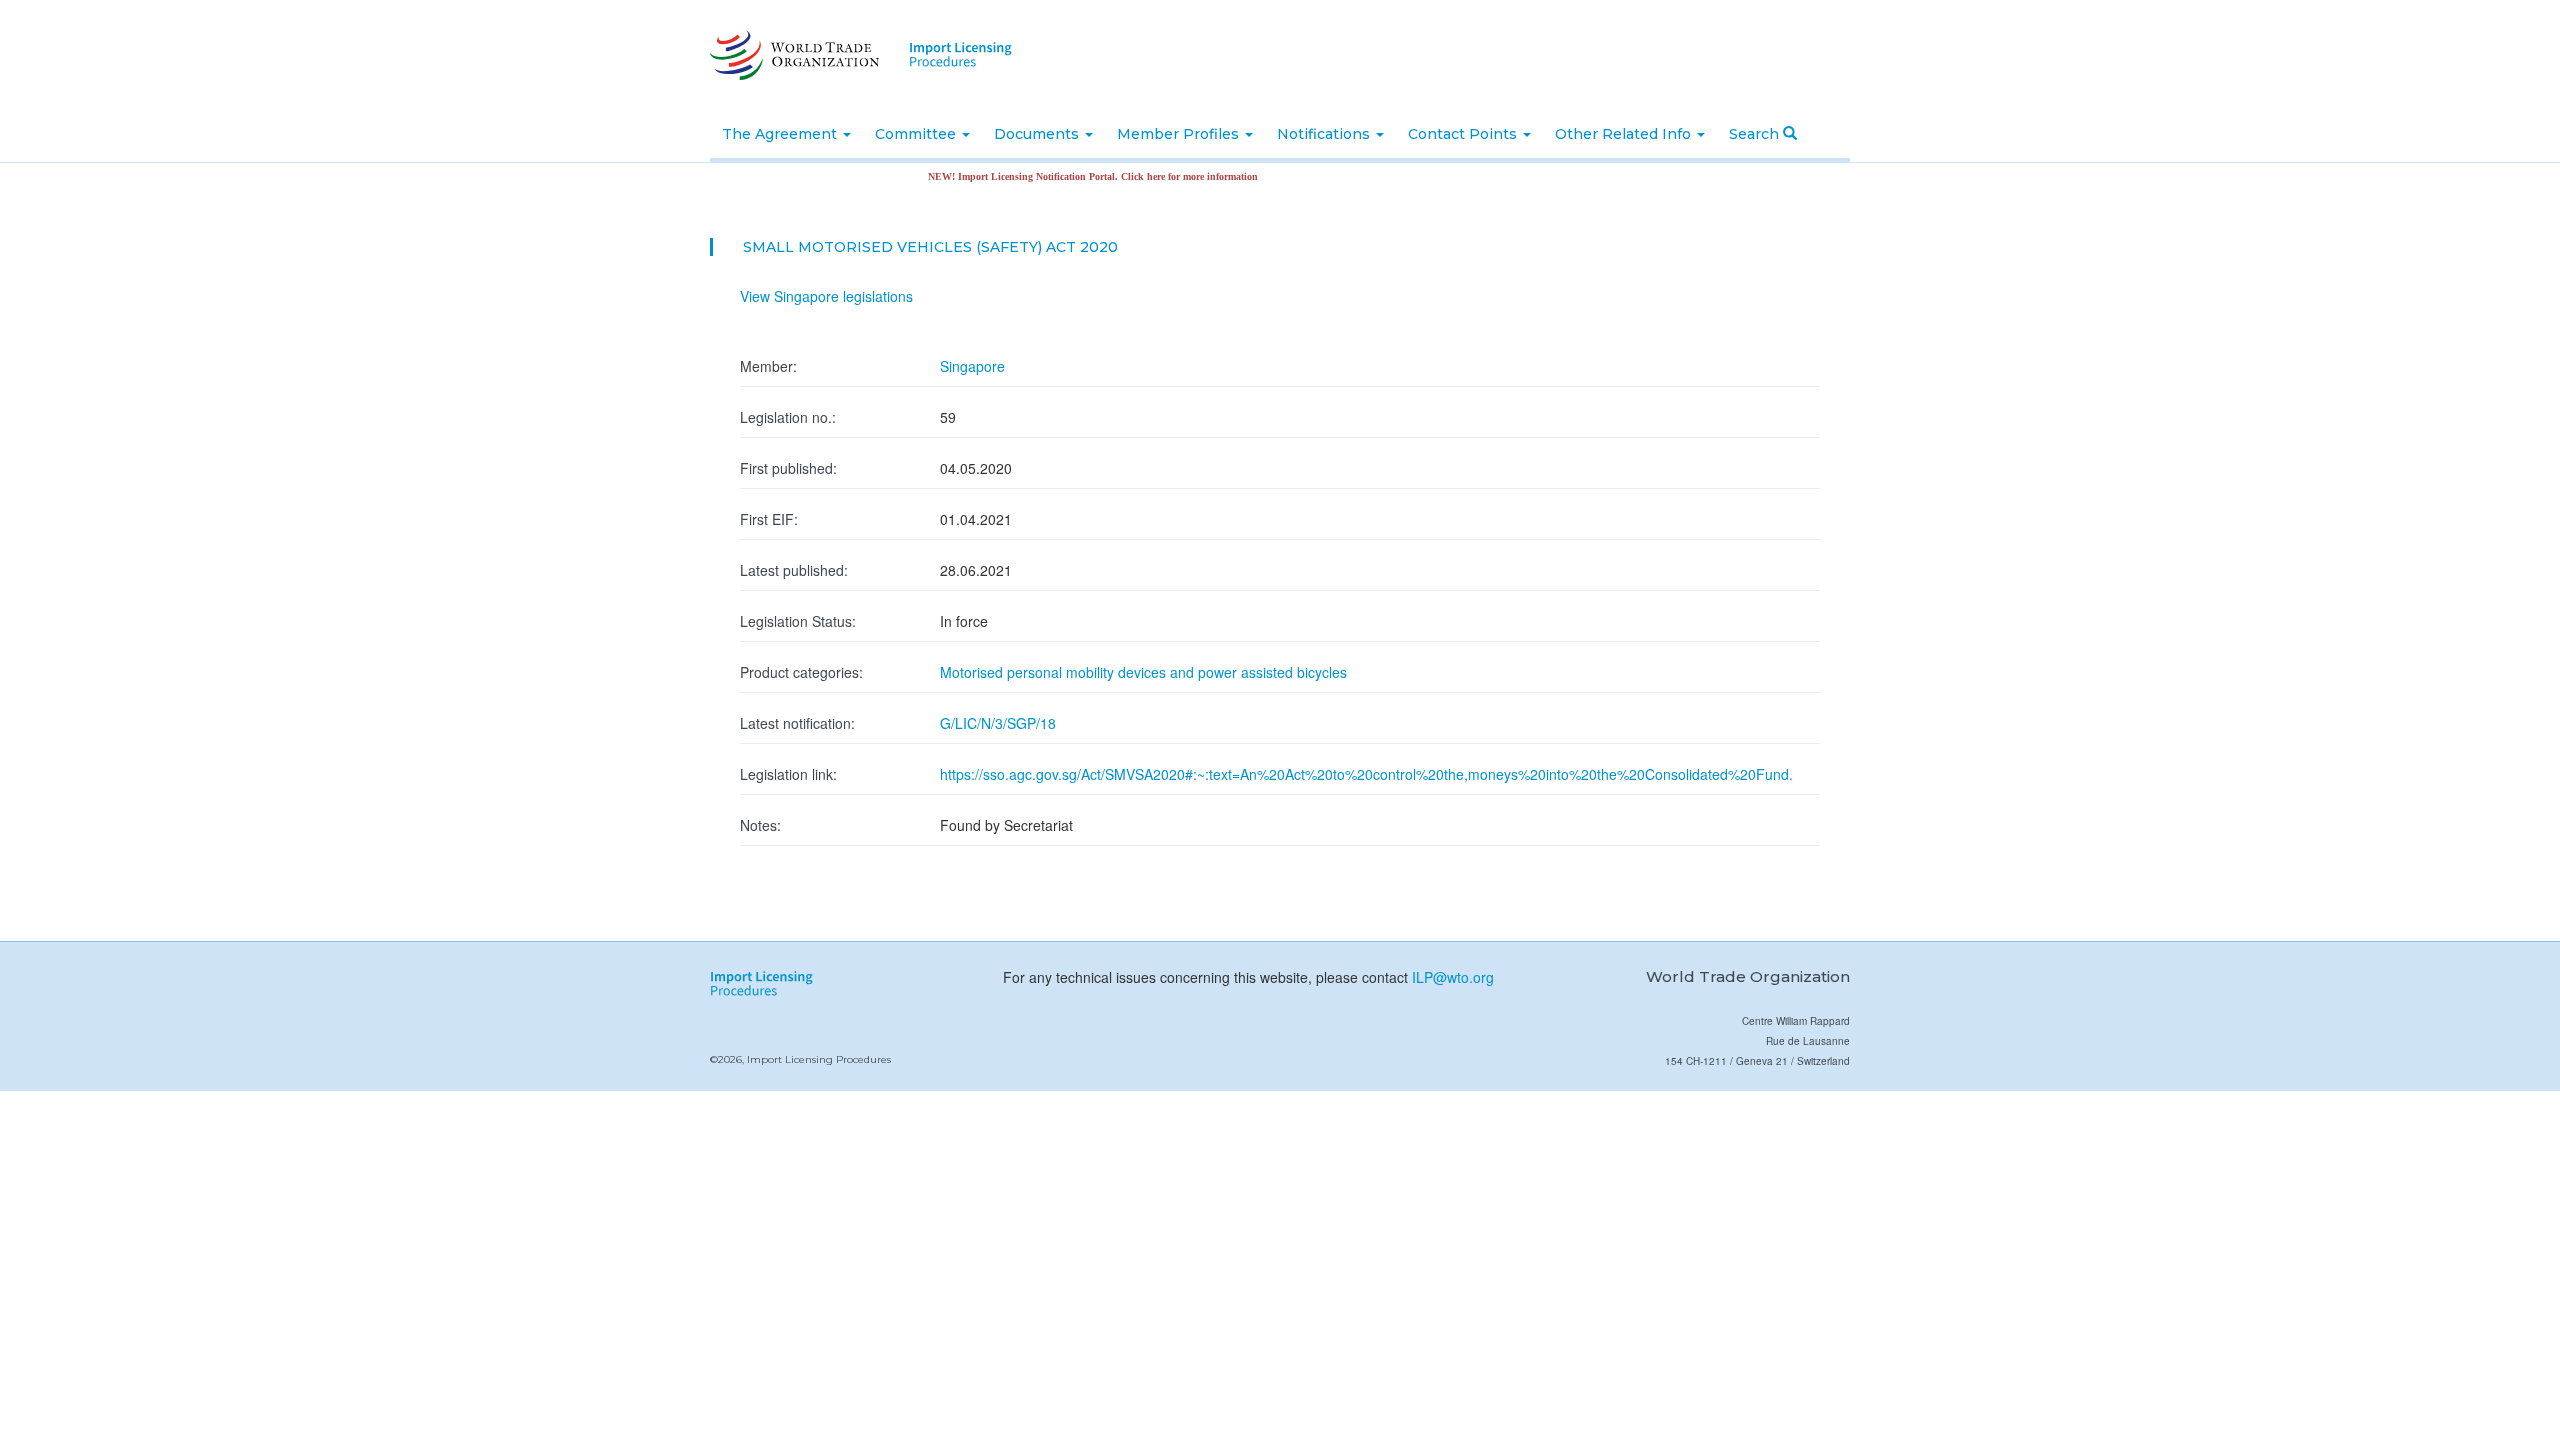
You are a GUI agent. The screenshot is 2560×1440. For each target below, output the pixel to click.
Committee (917, 134)
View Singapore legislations (826, 296)
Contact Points (1464, 134)
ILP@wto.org (1453, 977)
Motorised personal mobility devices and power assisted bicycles (1143, 672)
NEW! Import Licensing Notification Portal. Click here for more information (1062, 176)
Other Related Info (1625, 134)
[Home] (792, 55)
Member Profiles (1180, 134)
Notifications (1325, 134)
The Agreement (781, 134)
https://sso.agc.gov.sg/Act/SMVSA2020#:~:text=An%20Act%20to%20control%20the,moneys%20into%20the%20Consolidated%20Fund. (1366, 774)
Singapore (972, 366)
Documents (1038, 134)
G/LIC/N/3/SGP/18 (998, 723)
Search (1756, 134)
